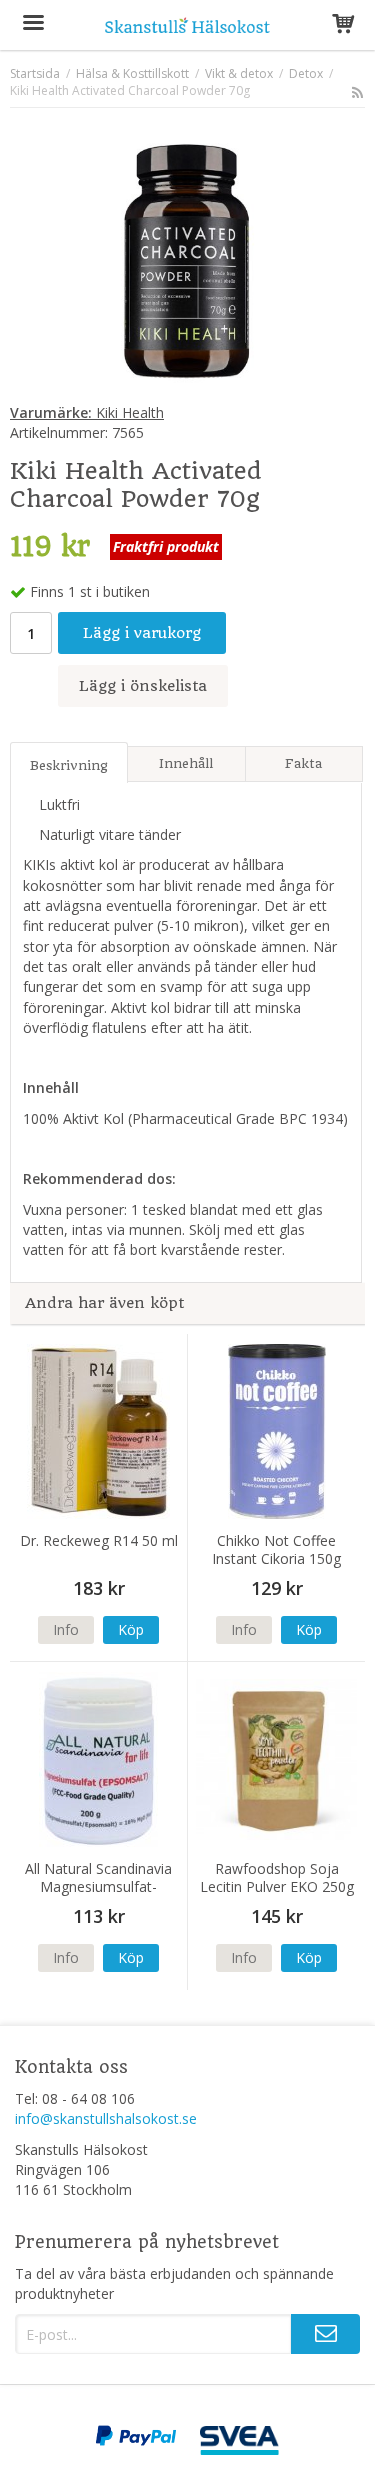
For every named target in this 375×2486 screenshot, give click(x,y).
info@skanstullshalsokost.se (106, 2118)
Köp (131, 1629)
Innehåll (186, 763)
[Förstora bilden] (187, 258)
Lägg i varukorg (142, 633)
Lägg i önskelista (143, 686)
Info (66, 1629)
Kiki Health (87, 412)
